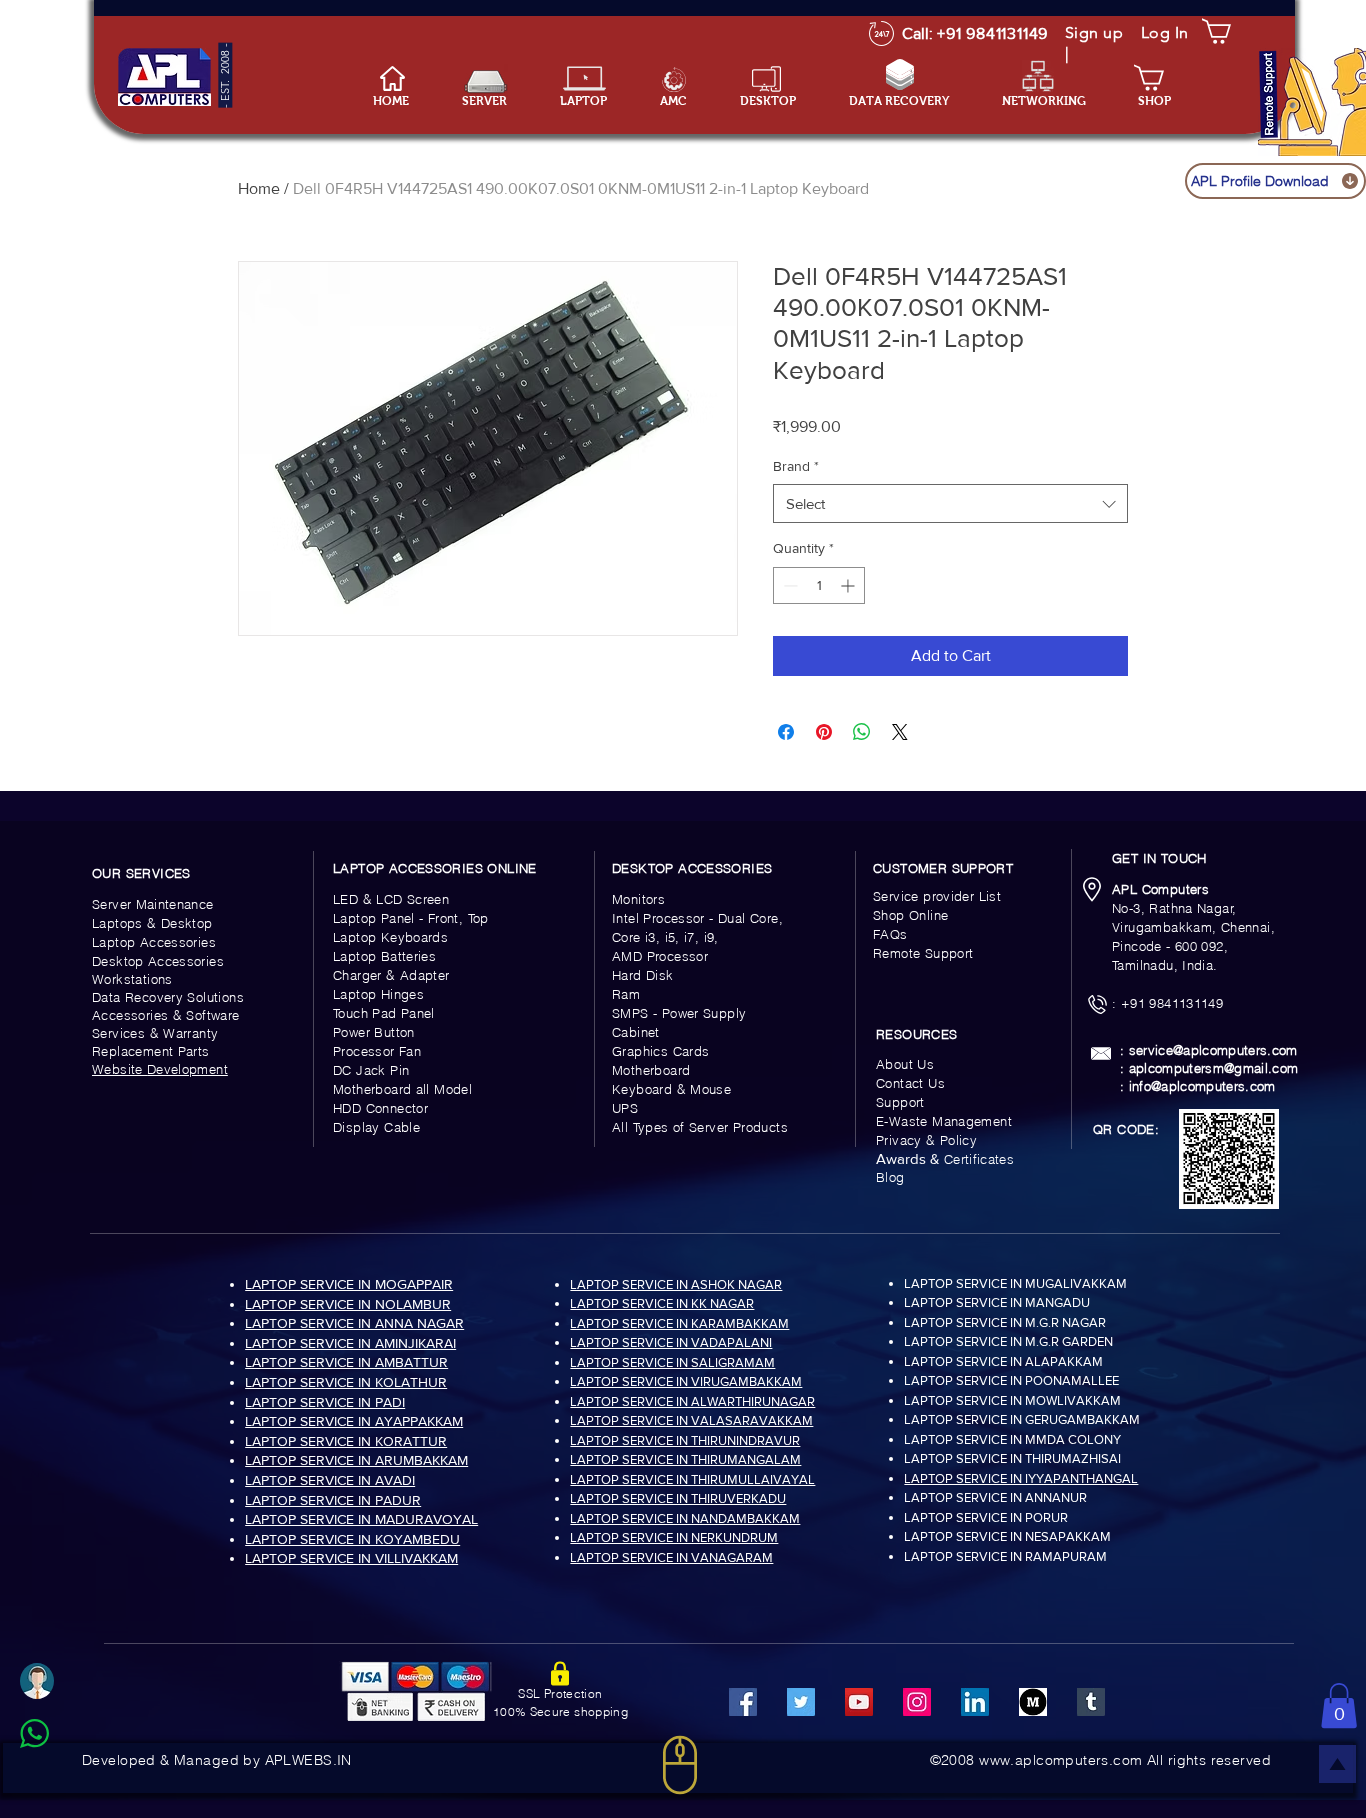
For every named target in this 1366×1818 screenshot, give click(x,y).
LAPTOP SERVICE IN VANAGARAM (671, 1557)
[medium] (1033, 1702)
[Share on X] (900, 732)
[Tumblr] (1091, 1702)
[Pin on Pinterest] (824, 732)
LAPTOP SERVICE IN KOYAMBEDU (352, 1539)
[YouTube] (859, 1702)
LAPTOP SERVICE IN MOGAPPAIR (349, 1284)
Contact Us (910, 1083)
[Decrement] (788, 585)
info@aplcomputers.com (1202, 1086)
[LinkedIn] (975, 1702)
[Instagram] (917, 1702)
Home (259, 188)
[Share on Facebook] (786, 732)
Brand (796, 466)
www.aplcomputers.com (1060, 1760)
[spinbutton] (819, 585)
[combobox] (950, 503)
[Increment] (849, 585)
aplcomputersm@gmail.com (1214, 1068)
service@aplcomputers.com (1213, 1050)
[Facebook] (743, 1702)
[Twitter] (801, 1702)
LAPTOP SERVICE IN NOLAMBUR (348, 1304)
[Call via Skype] (56, 1782)
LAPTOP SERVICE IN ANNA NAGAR (354, 1323)
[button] (595, 101)
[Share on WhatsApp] (862, 732)
